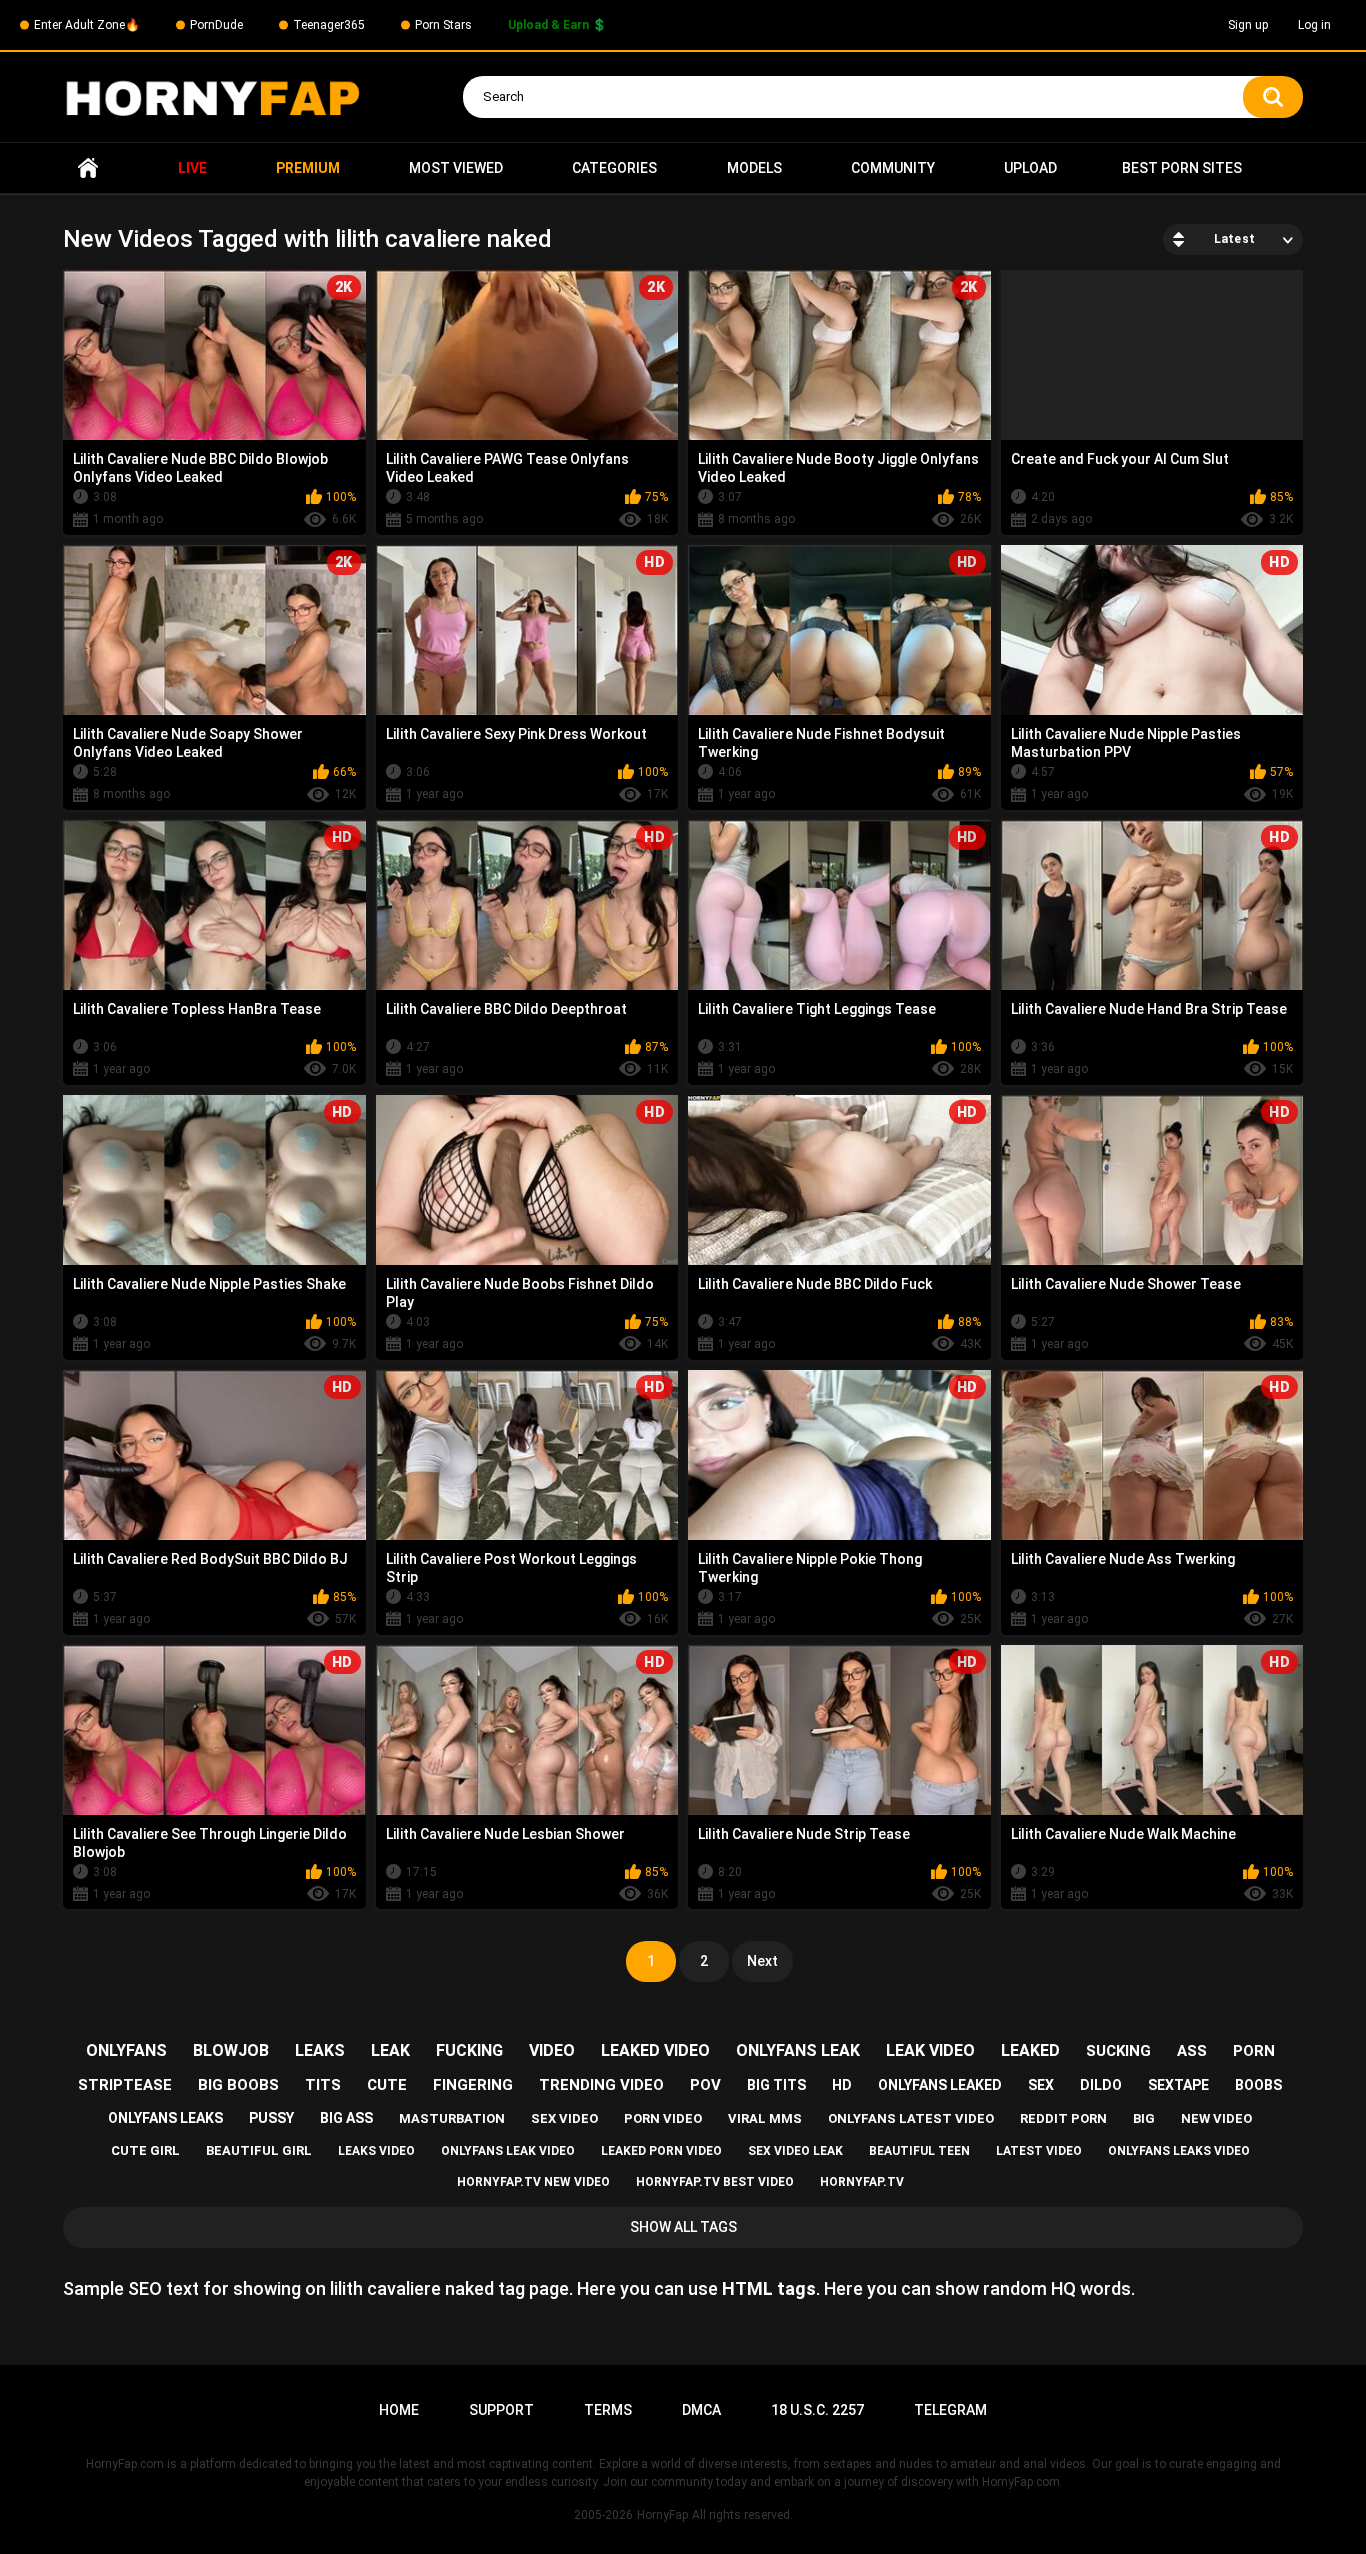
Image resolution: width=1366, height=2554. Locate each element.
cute (387, 2085)
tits (323, 2085)
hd (842, 2085)
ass (1192, 2051)
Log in (1314, 25)
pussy (271, 2118)
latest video (1039, 2151)
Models (754, 168)
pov (705, 2085)
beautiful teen (919, 2151)
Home (88, 168)
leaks (320, 2050)
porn (1254, 2051)
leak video (930, 2050)
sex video (564, 2118)
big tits (776, 2085)
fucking (469, 2050)
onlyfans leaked (940, 2085)
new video (1216, 2118)
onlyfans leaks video (1179, 2151)
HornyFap (662, 2515)
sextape (1178, 2085)
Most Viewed (456, 168)
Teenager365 (329, 25)
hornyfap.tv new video (533, 2182)
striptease (125, 2085)
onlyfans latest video (911, 2118)
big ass (346, 2118)
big (1144, 2118)
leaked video (655, 2050)
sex (1041, 2085)
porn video (663, 2118)
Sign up (1248, 25)
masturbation (452, 2118)
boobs (1258, 2085)
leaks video (376, 2151)
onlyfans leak (798, 2050)
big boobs (238, 2085)
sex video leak (795, 2151)
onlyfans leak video (508, 2151)
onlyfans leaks (165, 2118)
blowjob (231, 2050)
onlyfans (126, 2050)
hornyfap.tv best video (715, 2182)
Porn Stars (443, 25)
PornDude (216, 25)
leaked (1030, 2050)
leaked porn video (661, 2151)
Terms (608, 2410)
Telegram (950, 2410)
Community (893, 168)
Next (762, 1961)
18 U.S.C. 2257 (817, 2410)
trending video (601, 2085)
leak (390, 2050)
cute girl (145, 2150)
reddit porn (1063, 2118)
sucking (1118, 2051)
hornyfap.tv (862, 2182)
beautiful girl (259, 2150)
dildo (1101, 2085)
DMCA (701, 2410)
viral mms (765, 2118)
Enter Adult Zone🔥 (87, 25)
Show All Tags (683, 2227)
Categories (614, 168)
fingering (473, 2085)
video (552, 2050)
